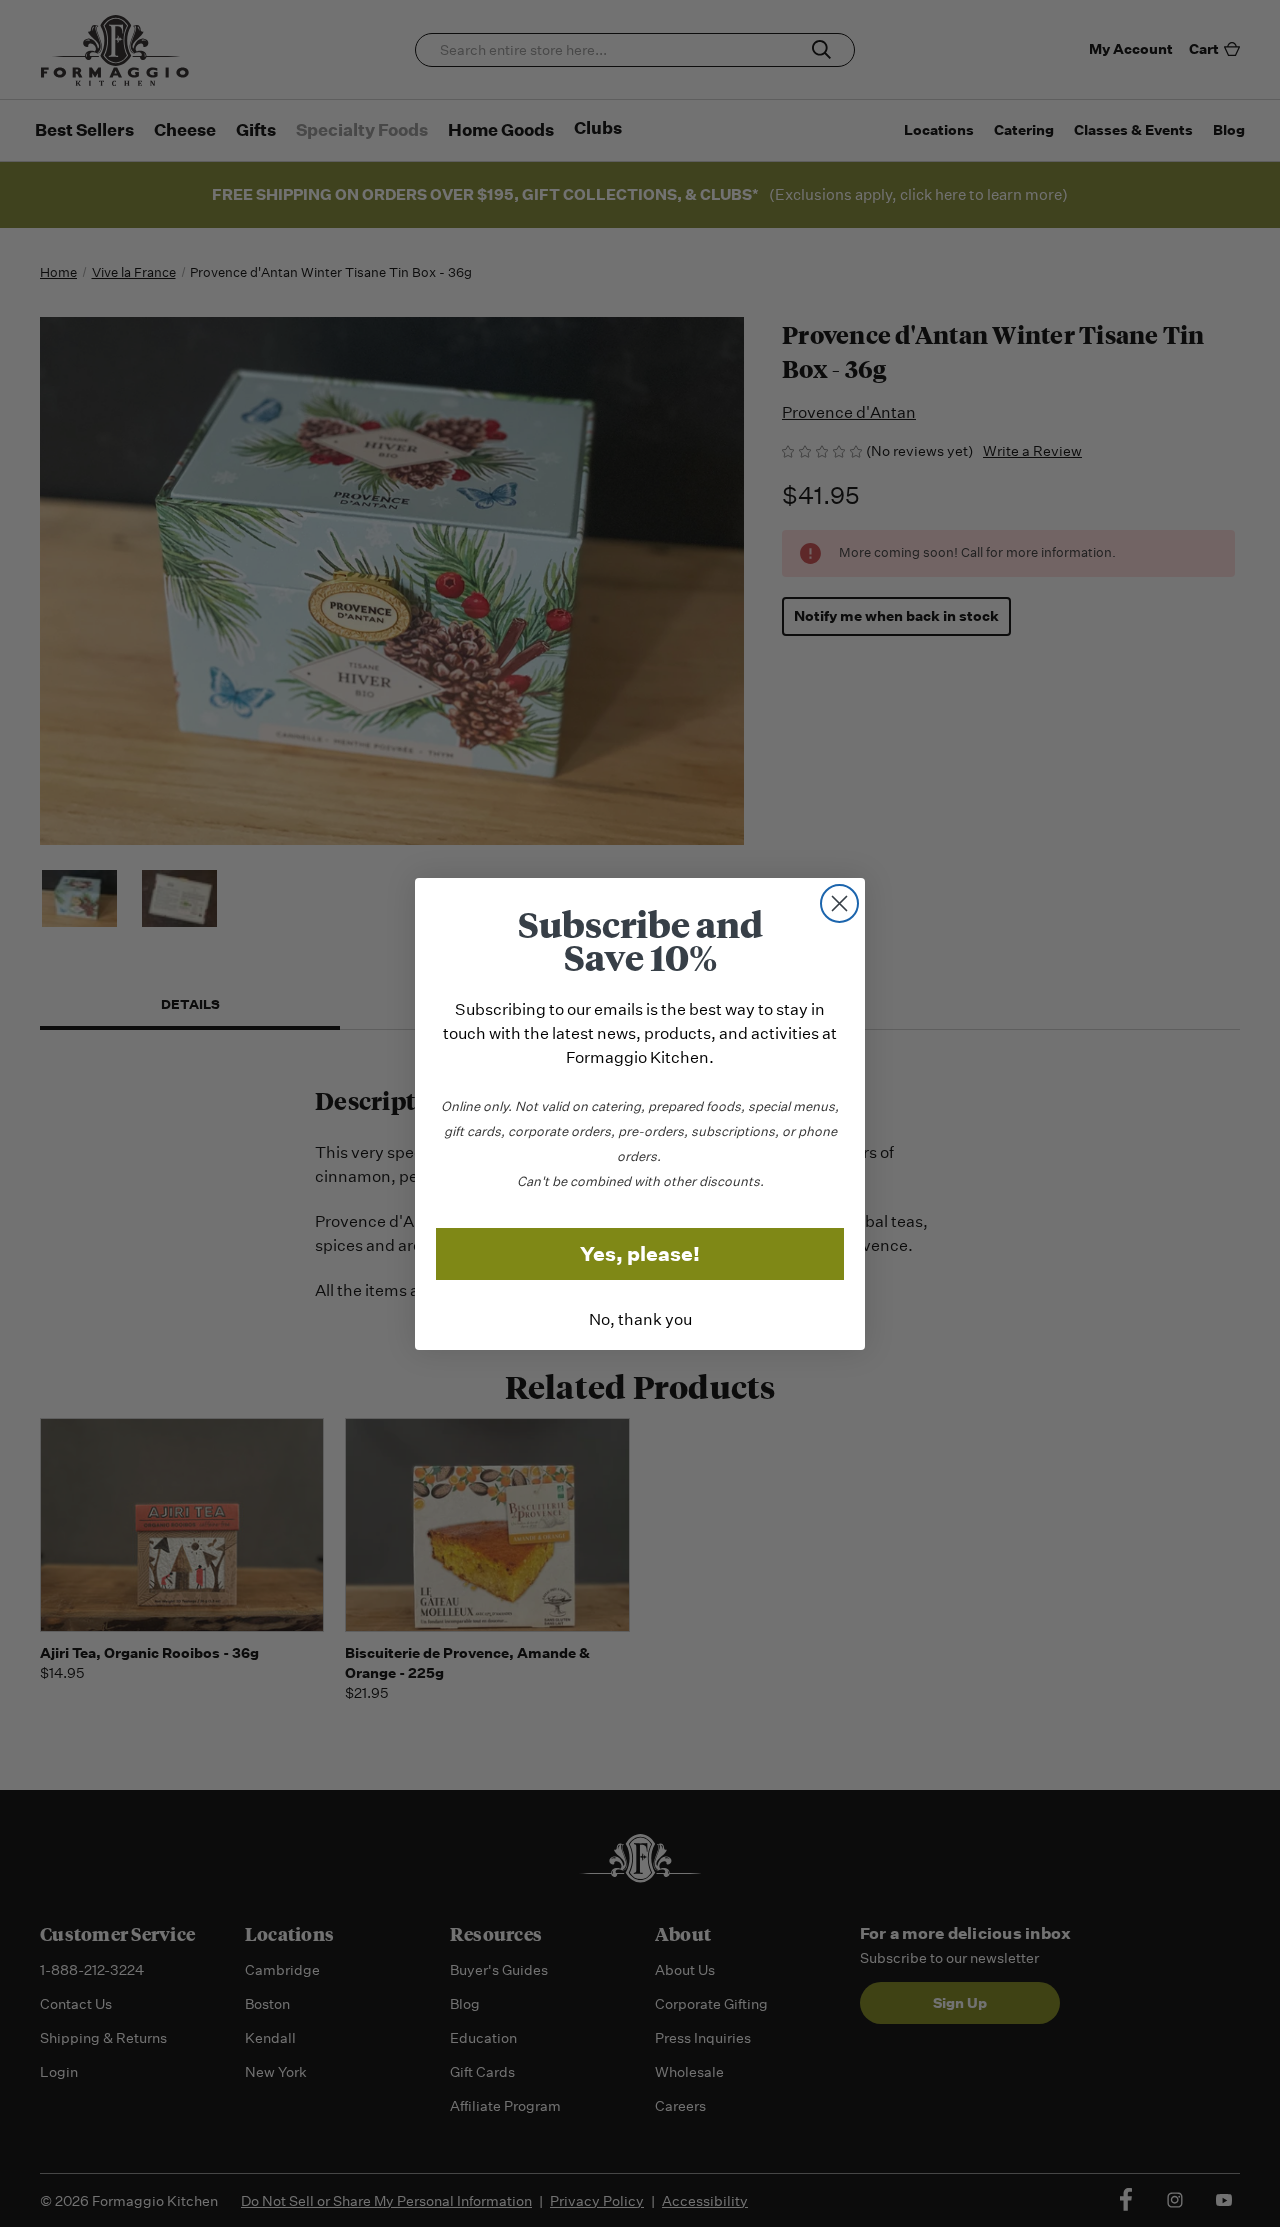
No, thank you (640, 1319)
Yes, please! (640, 1254)
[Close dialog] (839, 903)
